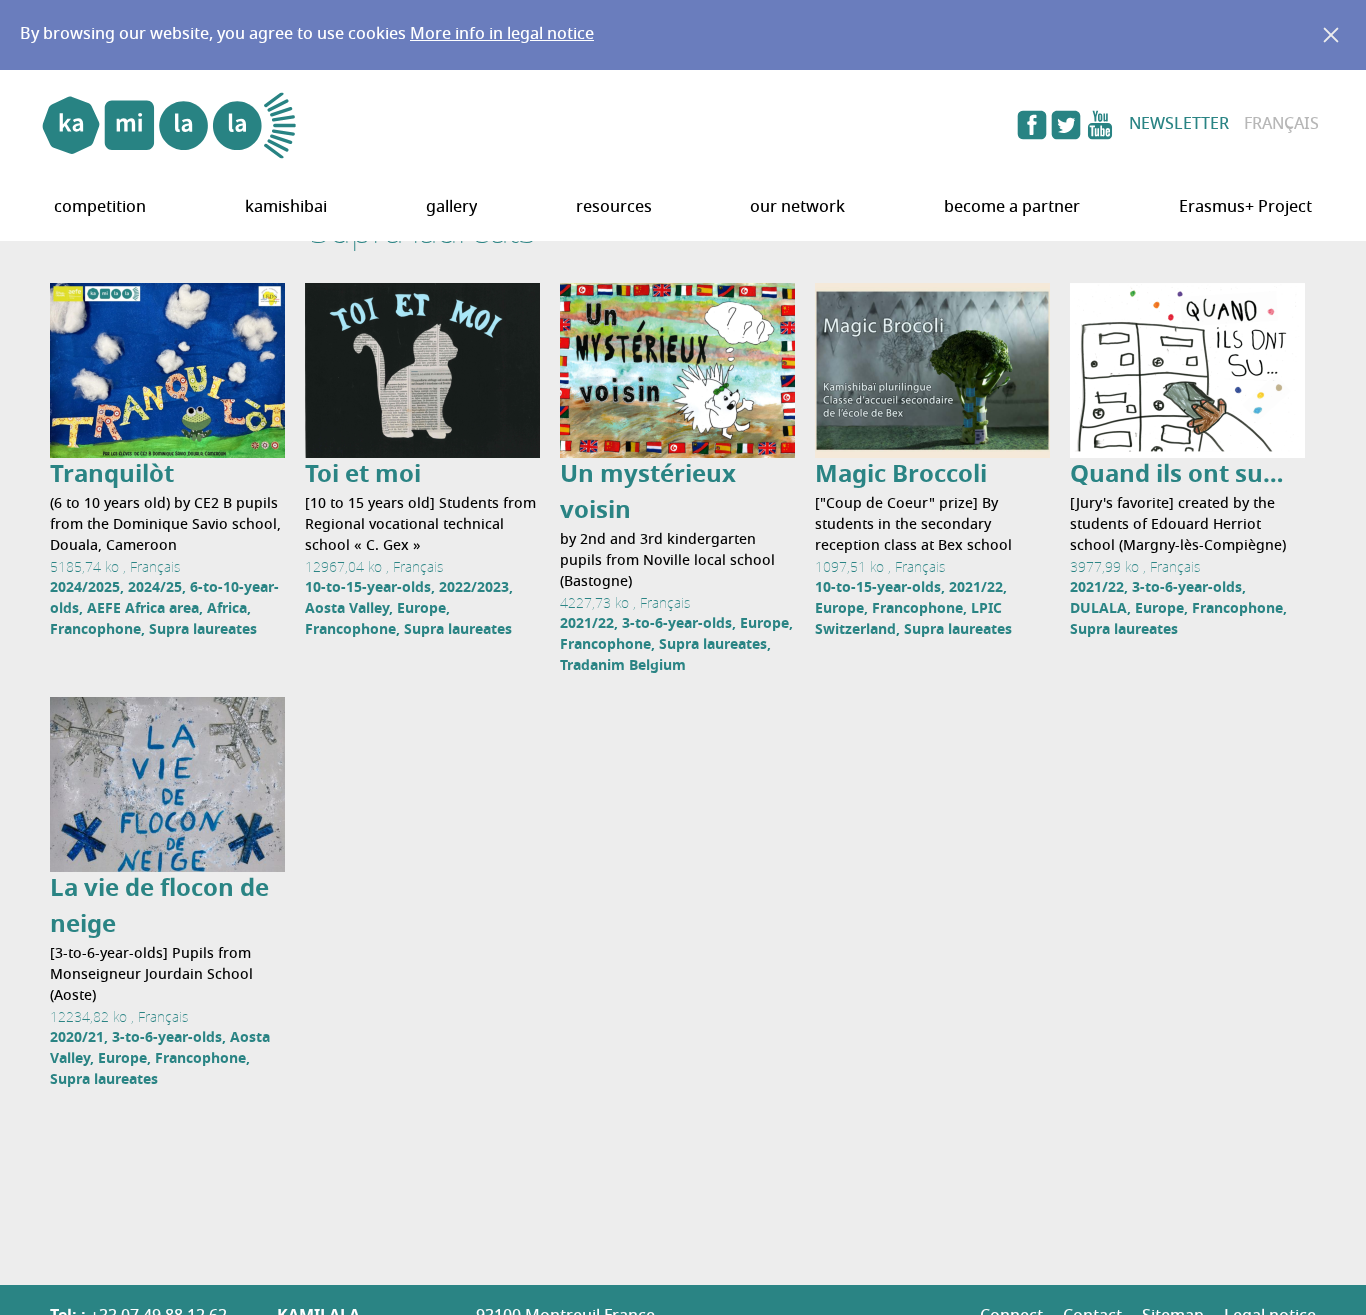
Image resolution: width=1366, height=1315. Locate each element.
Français (1281, 125)
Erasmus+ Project (1245, 208)
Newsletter (1179, 125)
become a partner (1012, 208)
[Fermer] (1331, 35)
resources (614, 208)
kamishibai (286, 208)
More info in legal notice (502, 35)
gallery (451, 208)
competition (100, 208)
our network (797, 208)
